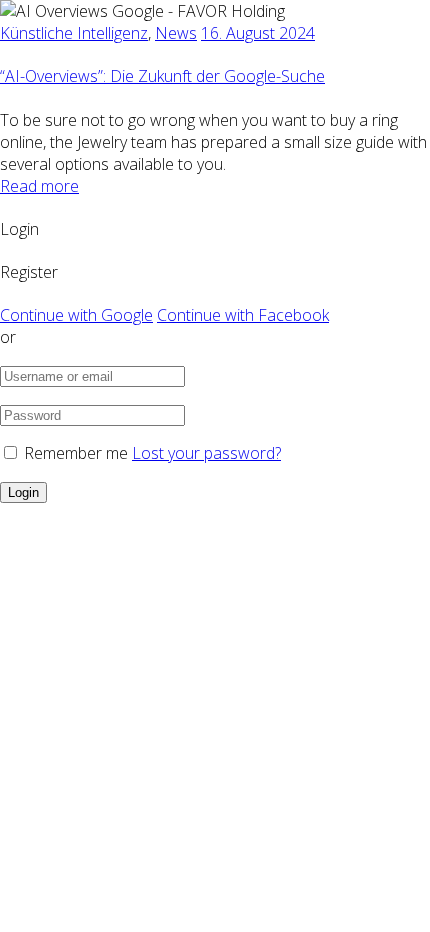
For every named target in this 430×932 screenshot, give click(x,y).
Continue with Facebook (243, 315)
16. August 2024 (258, 33)
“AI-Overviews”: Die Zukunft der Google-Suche (162, 76)
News (176, 33)
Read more (39, 186)
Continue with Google (76, 315)
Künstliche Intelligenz (74, 33)
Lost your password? (206, 453)
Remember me (76, 453)
